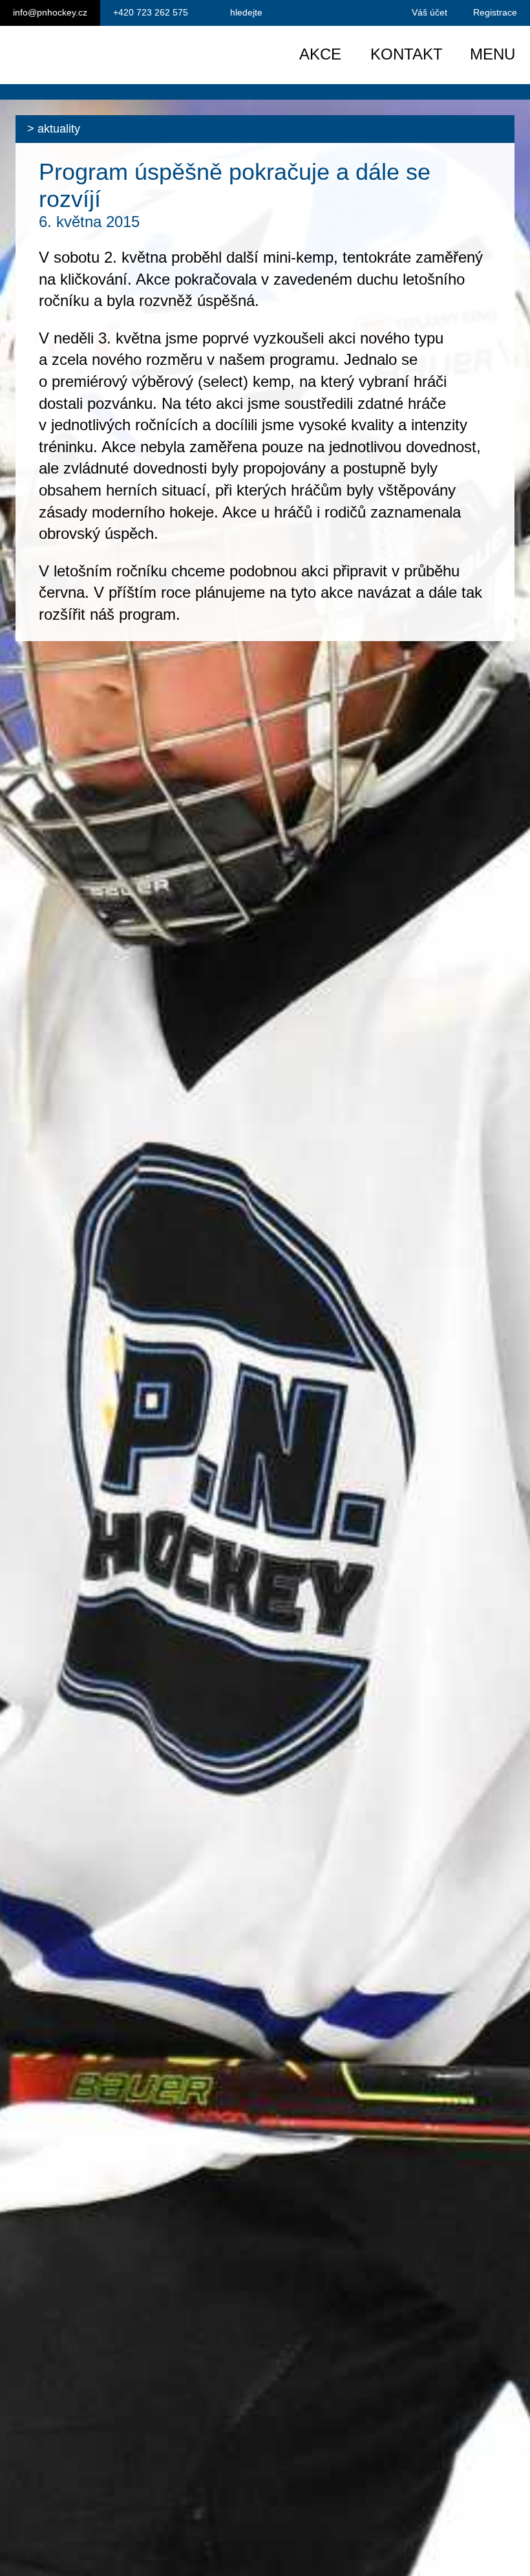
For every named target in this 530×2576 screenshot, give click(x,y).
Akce (320, 54)
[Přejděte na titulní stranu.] (121, 55)
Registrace (495, 12)
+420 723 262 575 (151, 12)
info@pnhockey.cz (50, 12)
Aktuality (59, 129)
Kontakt (407, 54)
